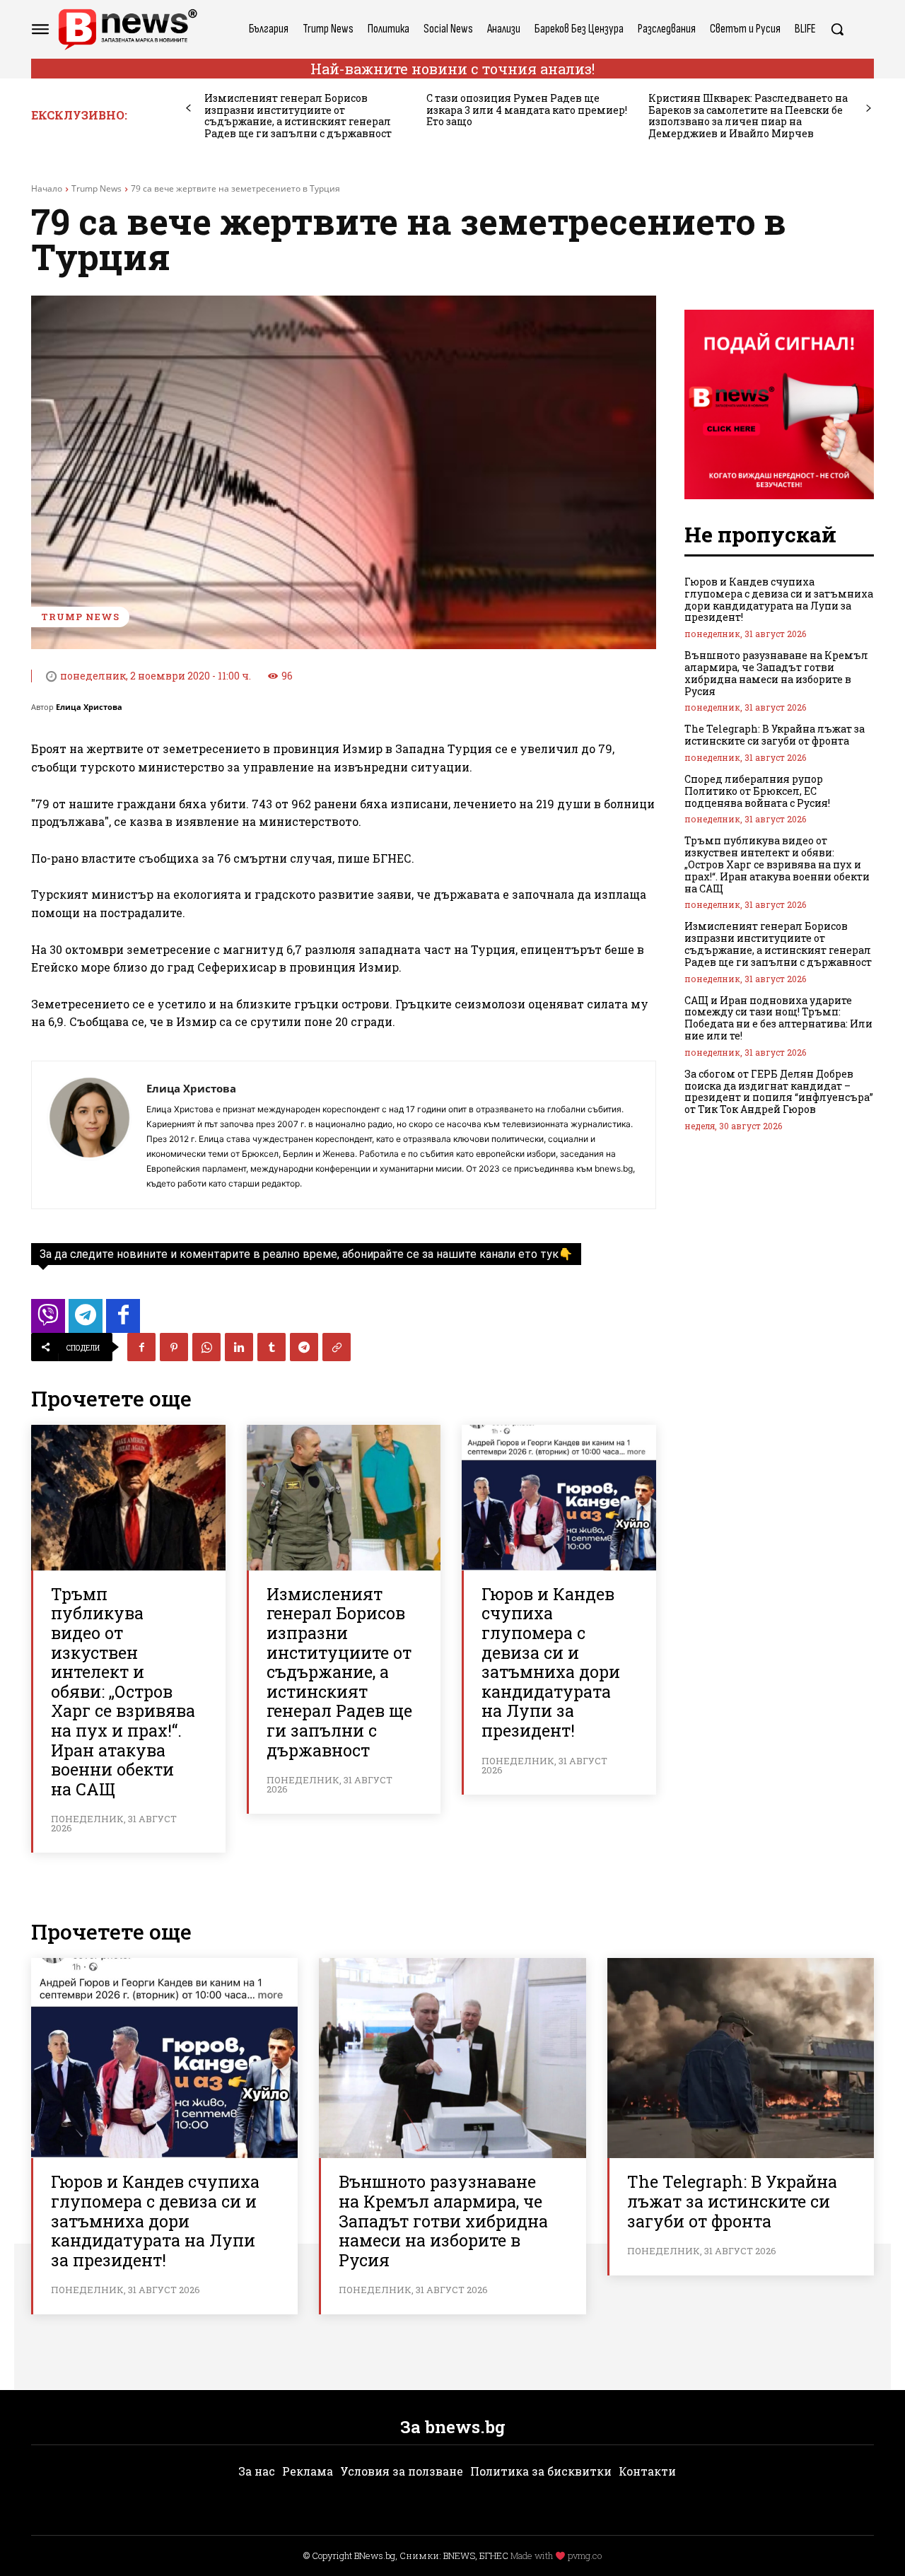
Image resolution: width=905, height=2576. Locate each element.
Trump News (97, 188)
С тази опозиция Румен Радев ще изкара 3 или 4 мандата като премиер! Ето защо (527, 110)
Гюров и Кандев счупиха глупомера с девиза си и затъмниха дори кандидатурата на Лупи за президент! (551, 1662)
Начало (47, 188)
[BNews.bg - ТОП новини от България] (127, 29)
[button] (837, 29)
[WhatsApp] (206, 1347)
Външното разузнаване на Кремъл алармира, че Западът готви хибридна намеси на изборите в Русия (776, 673)
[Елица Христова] (89, 1135)
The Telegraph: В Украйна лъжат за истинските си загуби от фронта (775, 735)
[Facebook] (141, 1347)
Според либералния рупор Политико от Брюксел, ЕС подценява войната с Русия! (757, 791)
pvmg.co (585, 2555)
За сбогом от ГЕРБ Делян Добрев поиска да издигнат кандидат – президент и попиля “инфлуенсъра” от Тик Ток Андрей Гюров (779, 1091)
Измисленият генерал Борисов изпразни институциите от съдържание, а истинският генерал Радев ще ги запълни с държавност (298, 116)
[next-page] (869, 109)
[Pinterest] (174, 1347)
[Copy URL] (337, 1347)
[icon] (48, 1320)
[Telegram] (304, 1347)
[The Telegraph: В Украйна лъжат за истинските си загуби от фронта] (741, 2058)
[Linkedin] (239, 1347)
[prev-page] (188, 109)
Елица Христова (89, 707)
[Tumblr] (271, 1347)
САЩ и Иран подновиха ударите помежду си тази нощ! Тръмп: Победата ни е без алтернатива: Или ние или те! (778, 1018)
